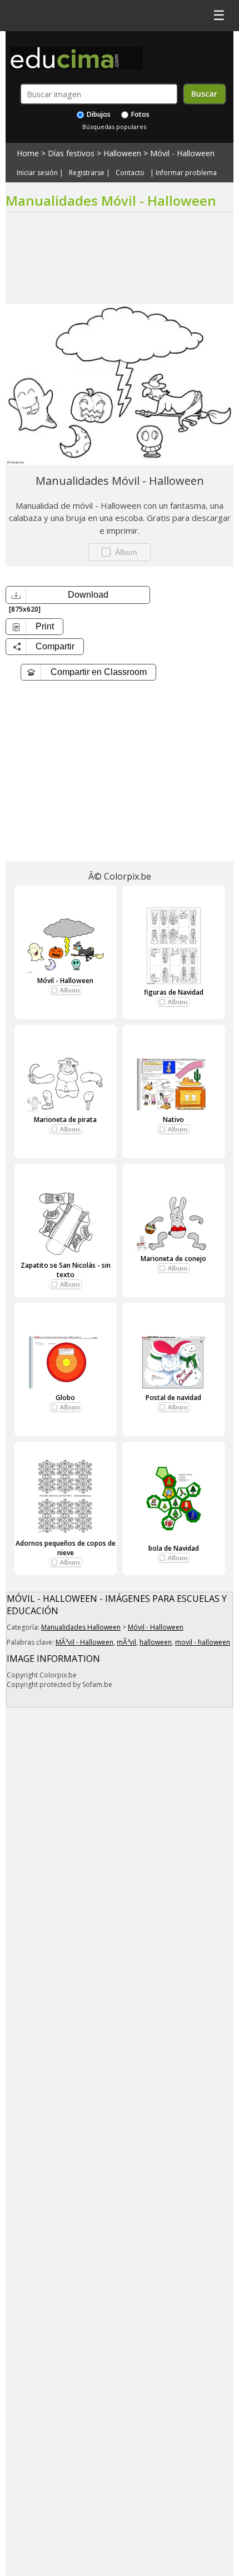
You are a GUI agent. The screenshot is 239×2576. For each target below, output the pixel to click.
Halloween (122, 153)
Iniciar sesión (37, 173)
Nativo (173, 1120)
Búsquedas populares (114, 126)
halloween (156, 1642)
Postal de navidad (173, 1398)
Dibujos (98, 114)
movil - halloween (203, 1642)
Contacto (130, 173)
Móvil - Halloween (182, 153)
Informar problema (186, 173)
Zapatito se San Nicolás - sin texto (66, 1270)
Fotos (140, 114)
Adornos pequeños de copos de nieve (66, 1548)
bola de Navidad (174, 1548)
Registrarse (87, 173)
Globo (65, 1398)
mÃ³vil (126, 1642)
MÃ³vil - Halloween (84, 1642)
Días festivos (71, 153)
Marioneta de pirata (65, 1120)
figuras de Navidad (174, 992)
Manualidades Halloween (81, 1627)
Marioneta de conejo (173, 1259)
